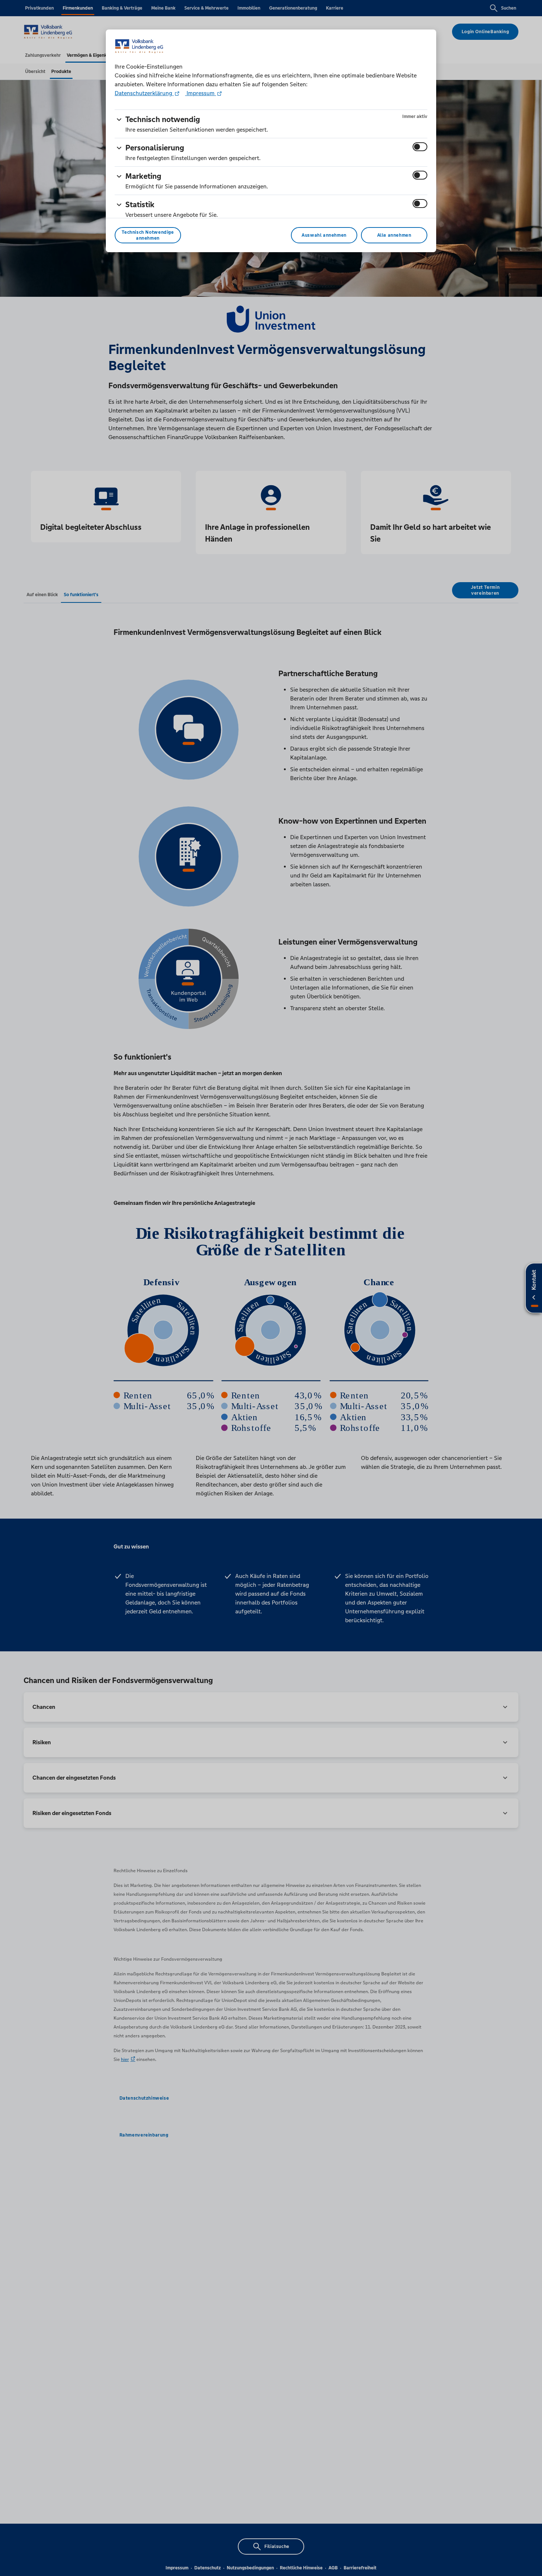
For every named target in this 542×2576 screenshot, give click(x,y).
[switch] (420, 147)
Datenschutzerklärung (144, 93)
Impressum (201, 93)
